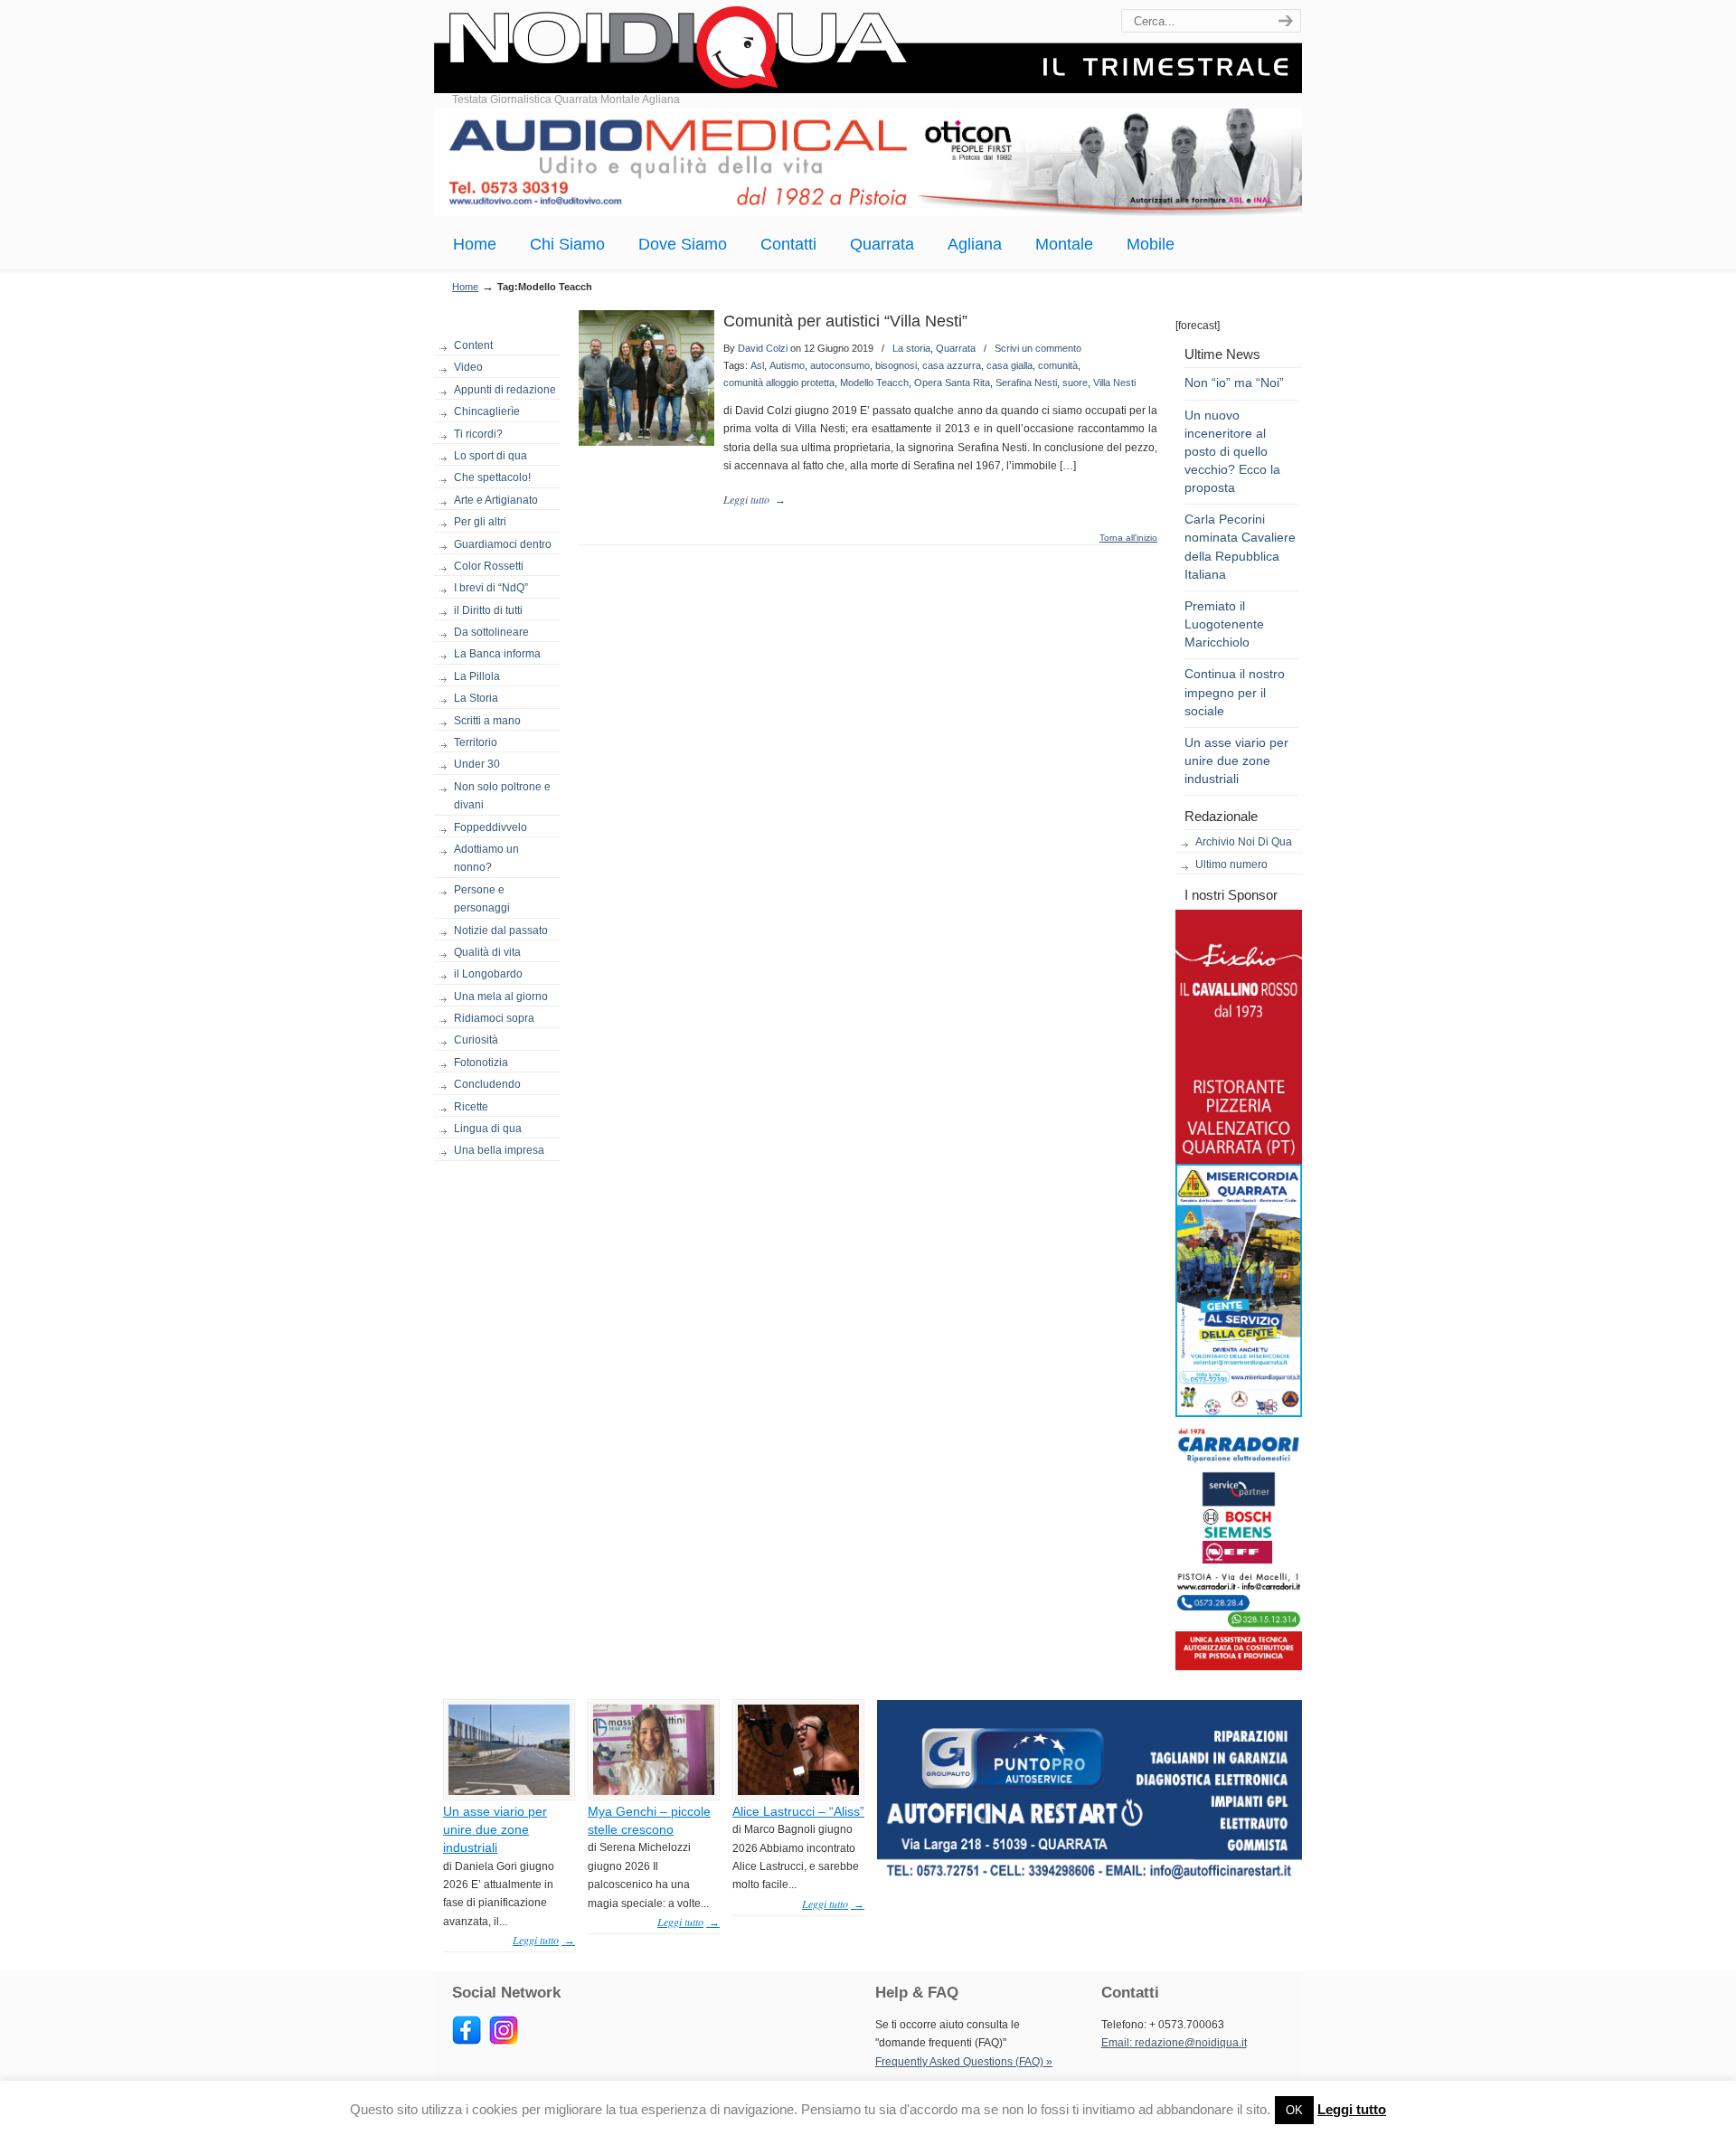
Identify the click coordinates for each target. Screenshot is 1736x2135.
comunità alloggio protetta (779, 383)
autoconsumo (840, 365)
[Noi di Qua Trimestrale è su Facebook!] (467, 2041)
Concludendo (487, 1084)
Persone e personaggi (482, 899)
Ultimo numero (1231, 864)
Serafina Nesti (1026, 383)
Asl (757, 365)
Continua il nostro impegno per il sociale (1235, 692)
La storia (911, 348)
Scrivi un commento (1038, 348)
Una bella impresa (499, 1150)
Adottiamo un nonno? (486, 858)
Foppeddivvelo (491, 827)
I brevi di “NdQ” (491, 588)
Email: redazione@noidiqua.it (1174, 2043)
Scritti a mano (487, 721)
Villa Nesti (1114, 383)
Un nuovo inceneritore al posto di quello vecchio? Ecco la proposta (1232, 452)
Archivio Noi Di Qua (1244, 842)
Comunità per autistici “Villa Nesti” (845, 321)
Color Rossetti (489, 566)
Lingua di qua (488, 1129)
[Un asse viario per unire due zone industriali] (509, 1791)
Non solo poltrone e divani (502, 796)
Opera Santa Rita (952, 383)
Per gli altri (480, 522)
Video (468, 367)
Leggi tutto (1352, 2109)
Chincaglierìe (487, 411)
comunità (1058, 365)
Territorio (476, 742)
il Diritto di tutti (488, 610)
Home (465, 287)
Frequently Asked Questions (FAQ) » (964, 2062)
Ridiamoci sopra (494, 1018)
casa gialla (1010, 365)
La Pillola (477, 676)
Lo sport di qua (491, 456)
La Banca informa (497, 654)
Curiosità (476, 1040)
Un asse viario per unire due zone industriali (1236, 760)
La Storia (476, 698)
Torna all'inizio (1128, 538)
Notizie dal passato (501, 931)
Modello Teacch (874, 383)
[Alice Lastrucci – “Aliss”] (798, 1791)
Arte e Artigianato (496, 500)
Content (473, 345)
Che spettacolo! (492, 477)
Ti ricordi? (478, 434)
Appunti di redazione (505, 390)
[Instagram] (504, 2041)
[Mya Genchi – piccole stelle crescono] (654, 1791)
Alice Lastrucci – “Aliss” (798, 1811)
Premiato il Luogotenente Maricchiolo (1224, 624)
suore (1075, 383)
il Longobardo (488, 974)
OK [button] (1294, 2110)
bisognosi (896, 365)
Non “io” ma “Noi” (1234, 383)
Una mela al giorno (501, 997)
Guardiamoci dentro (503, 544)
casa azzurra (952, 365)
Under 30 (477, 764)
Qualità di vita (487, 952)
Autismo (787, 365)
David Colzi (763, 348)
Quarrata (956, 348)
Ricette (471, 1107)
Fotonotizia (481, 1063)
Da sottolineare (491, 632)
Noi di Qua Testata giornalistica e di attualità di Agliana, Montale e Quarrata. (868, 49)
